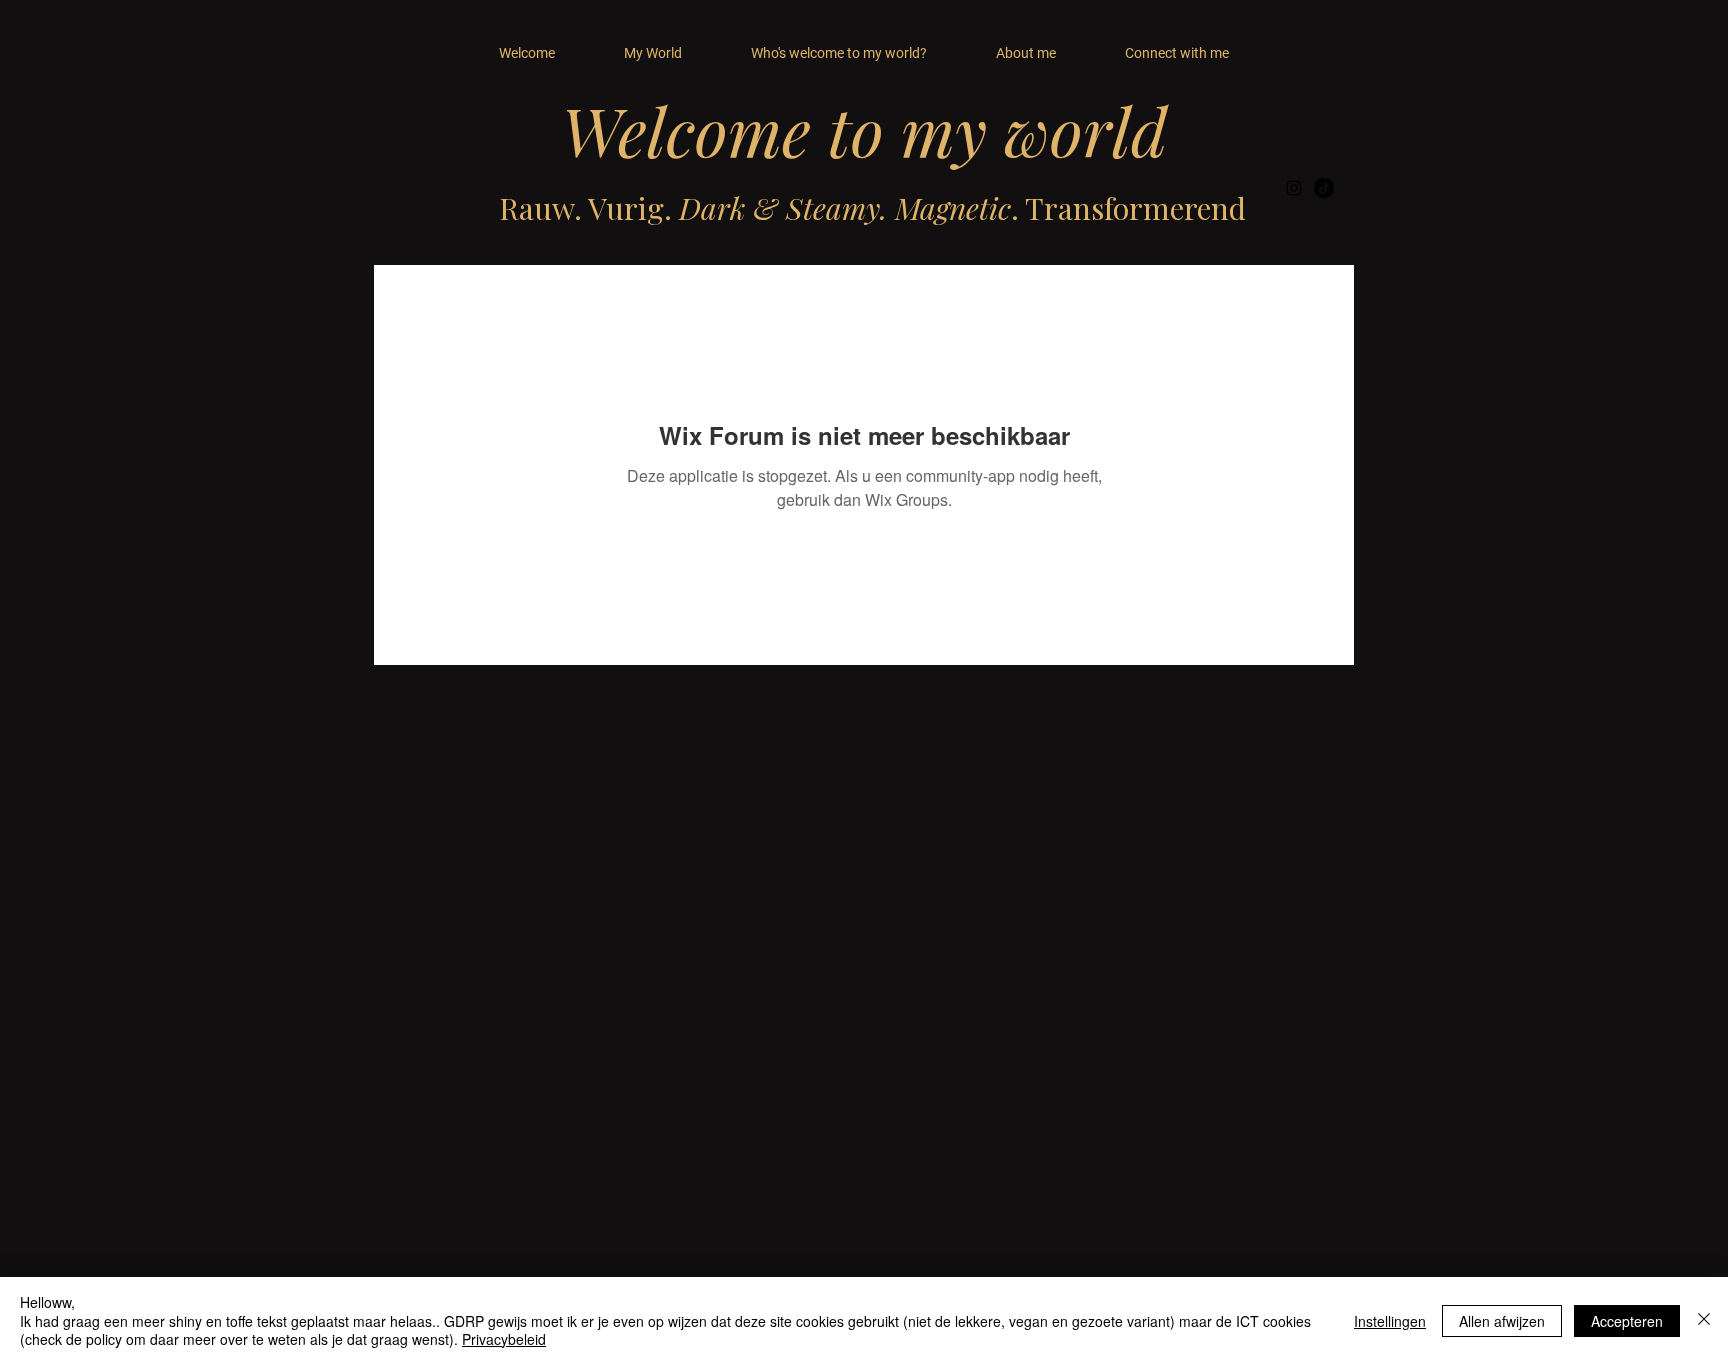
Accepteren (1627, 1321)
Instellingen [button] (1390, 1321)
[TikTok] (1324, 188)
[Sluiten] (1704, 1320)
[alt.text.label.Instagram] (1294, 188)
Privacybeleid (504, 1339)
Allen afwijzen (1502, 1321)
